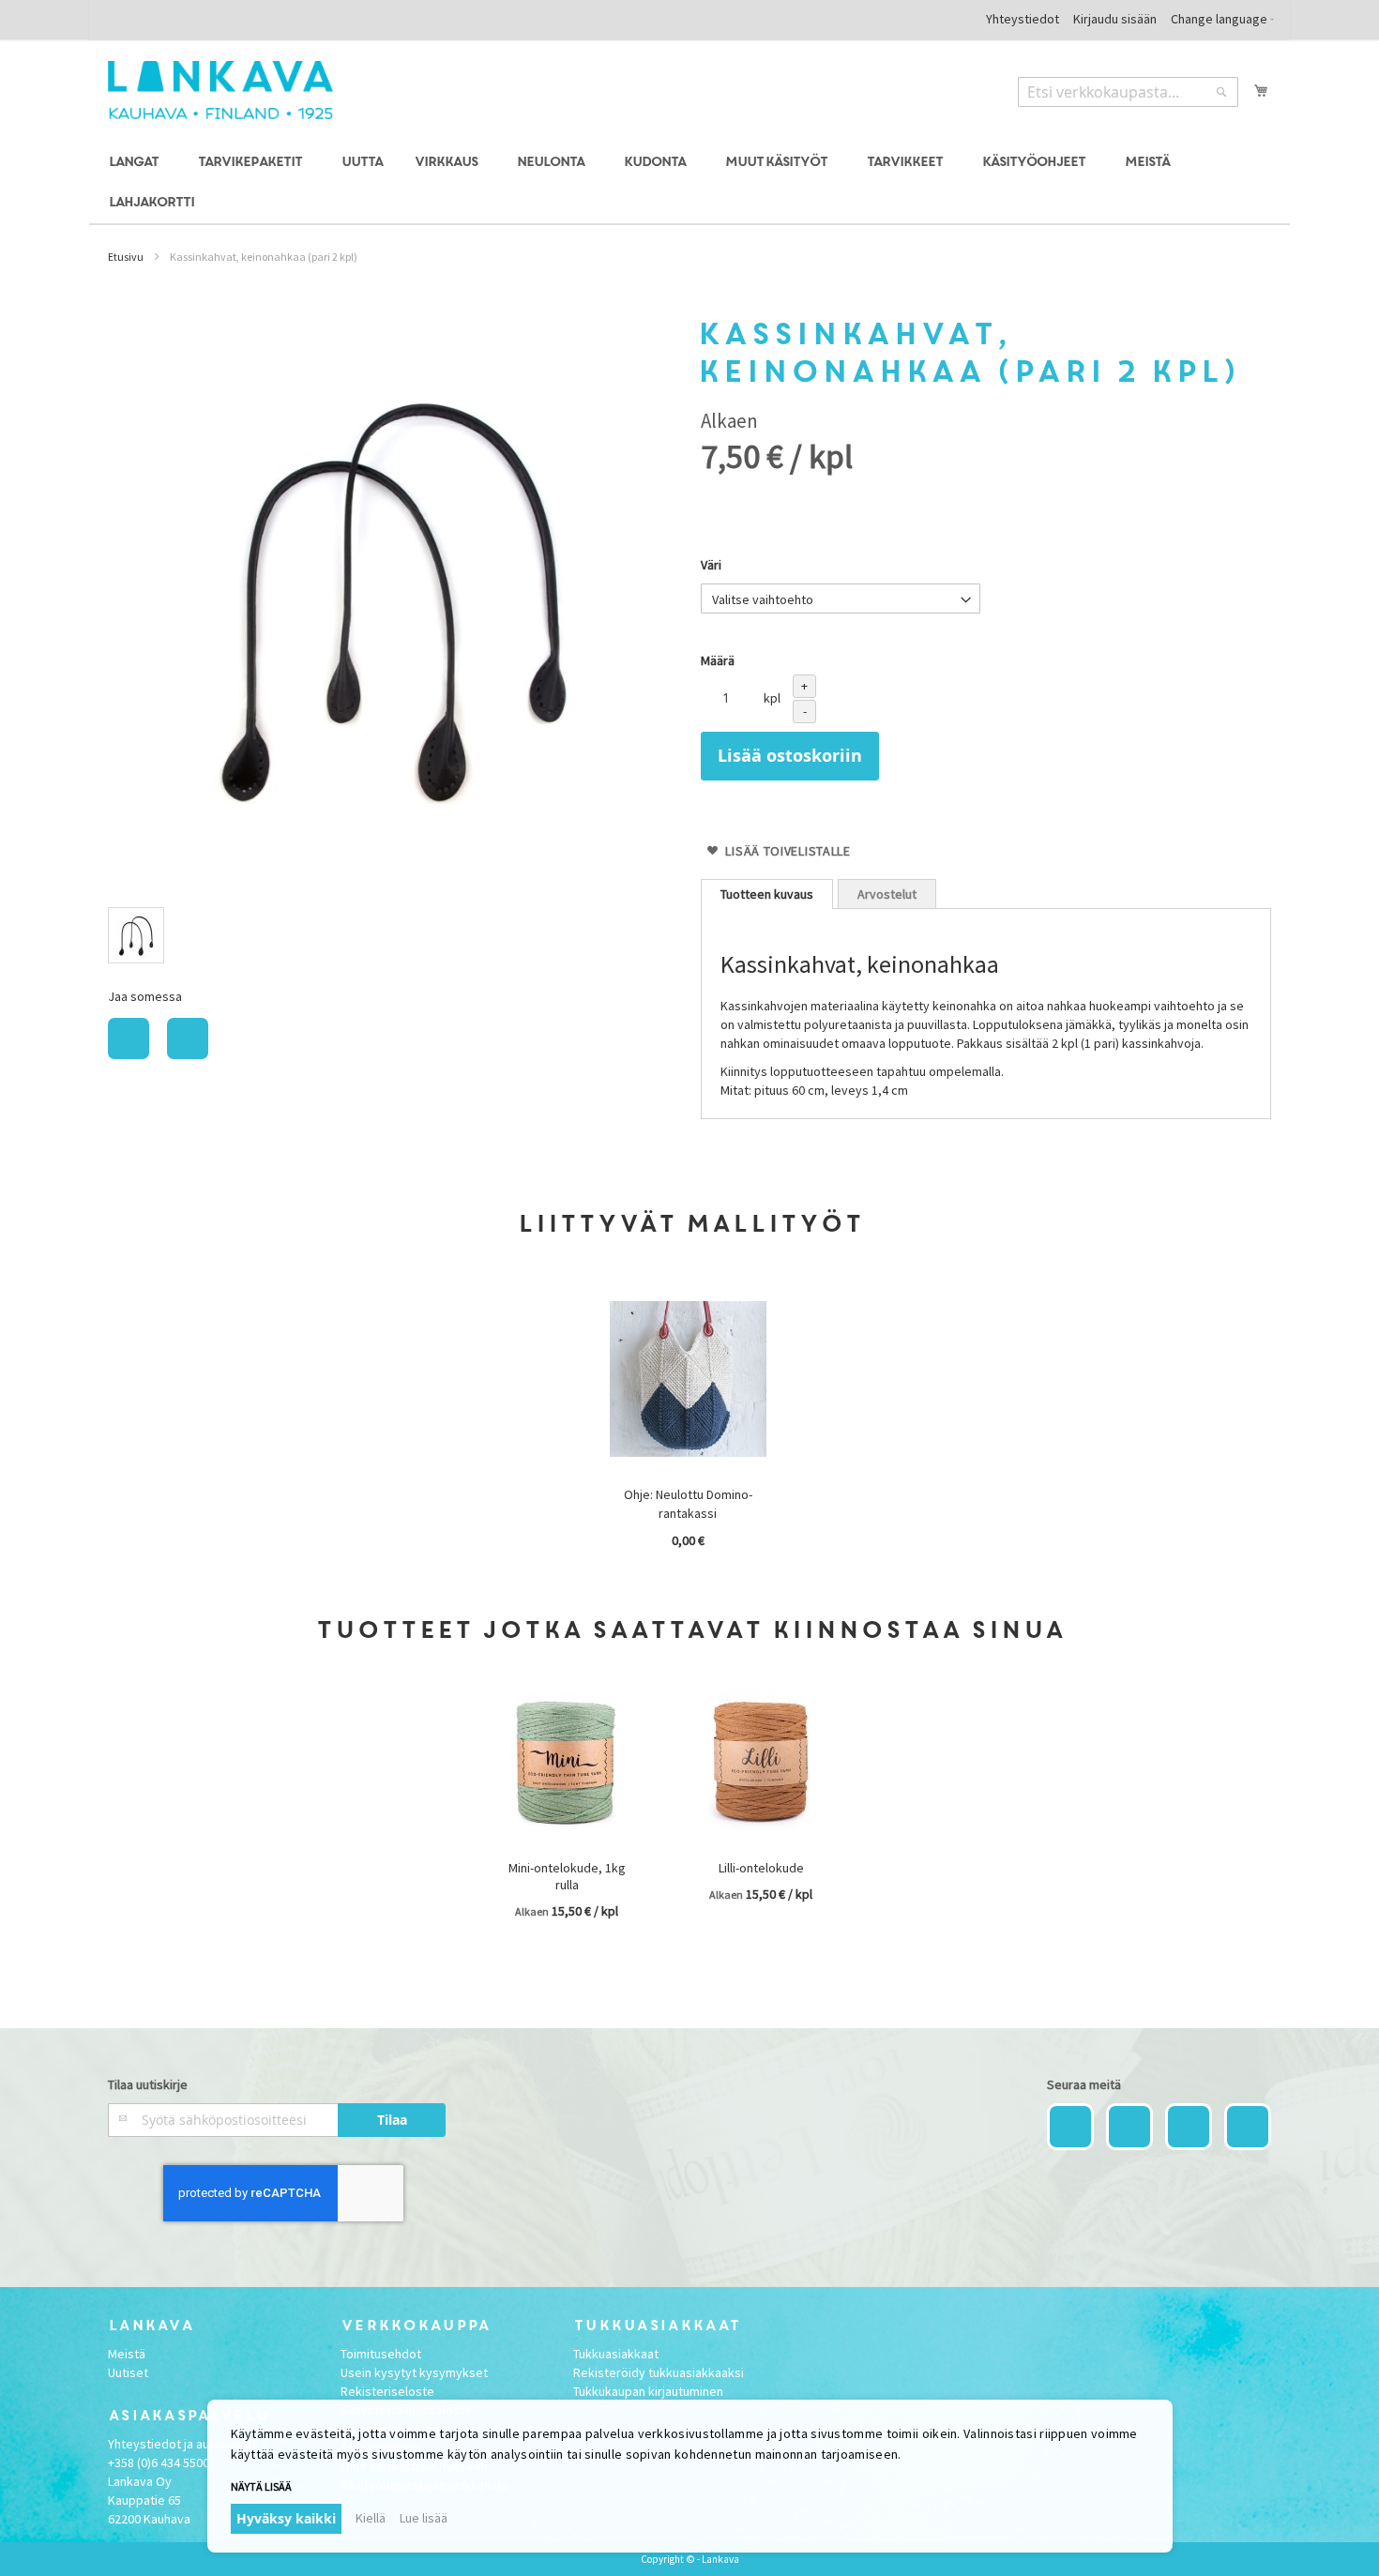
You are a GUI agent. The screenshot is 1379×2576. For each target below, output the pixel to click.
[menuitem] (136, 163)
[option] (136, 935)
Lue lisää (424, 2518)
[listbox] (393, 938)
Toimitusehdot (381, 2354)
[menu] (689, 183)
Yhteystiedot (1023, 19)
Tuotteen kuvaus (767, 894)
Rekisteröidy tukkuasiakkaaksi (659, 2372)
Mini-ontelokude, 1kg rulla (567, 1876)
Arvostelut (887, 894)
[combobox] (1128, 92)
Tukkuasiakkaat (616, 2354)
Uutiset (128, 2372)
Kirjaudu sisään (1115, 19)
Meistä (127, 2354)
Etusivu (126, 257)
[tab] (767, 894)
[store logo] (220, 90)
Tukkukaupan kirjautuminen (648, 2391)
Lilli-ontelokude (761, 1868)
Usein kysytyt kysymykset (414, 2372)
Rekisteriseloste (387, 2391)
